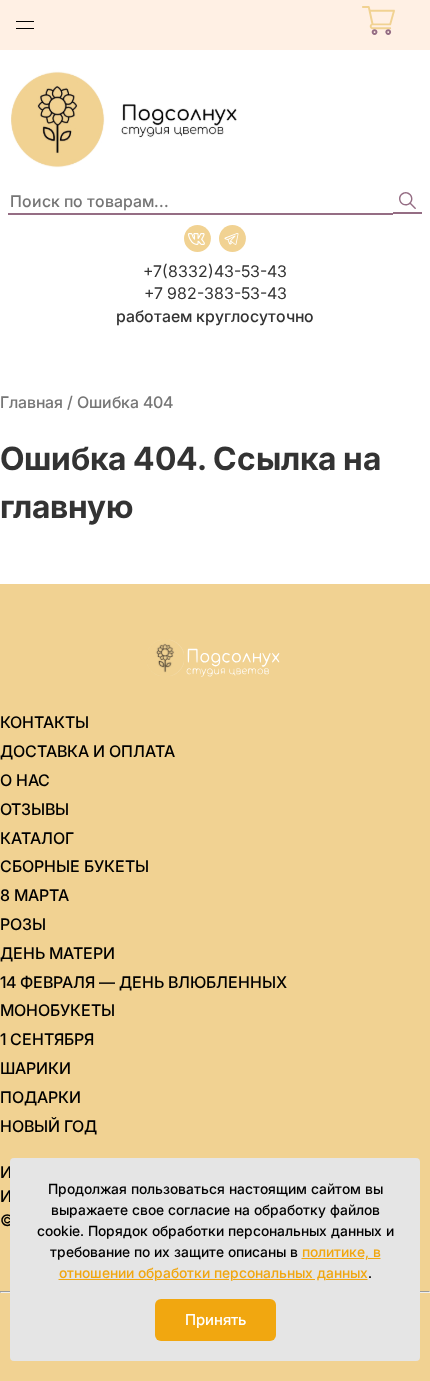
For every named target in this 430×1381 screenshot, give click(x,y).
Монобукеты (57, 1010)
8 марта (34, 895)
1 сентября (47, 1039)
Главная (31, 402)
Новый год (48, 1126)
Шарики (35, 1068)
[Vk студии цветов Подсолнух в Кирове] (197, 238)
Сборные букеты (74, 866)
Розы (23, 924)
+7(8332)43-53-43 (215, 271)
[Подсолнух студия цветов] (215, 119)
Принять (215, 1319)
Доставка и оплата (87, 751)
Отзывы (34, 809)
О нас (25, 780)
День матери (57, 953)
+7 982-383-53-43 (215, 293)
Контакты (44, 722)
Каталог (37, 838)
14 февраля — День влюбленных (143, 982)
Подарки (40, 1097)
